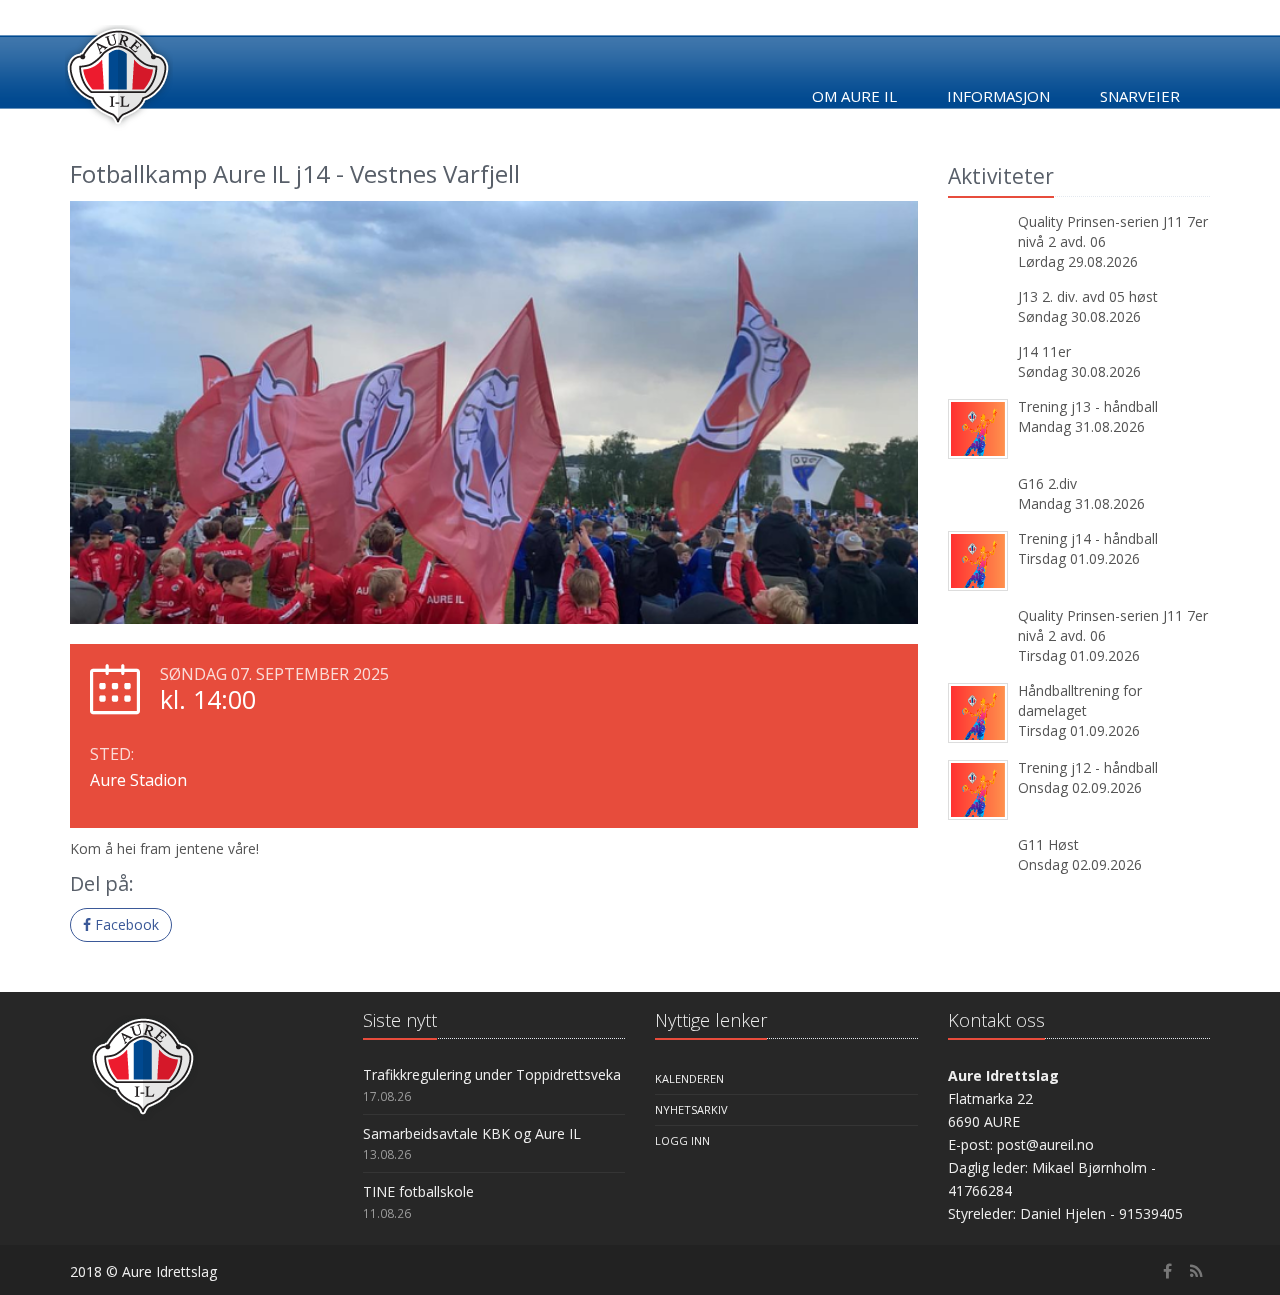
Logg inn (682, 1140)
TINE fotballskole (418, 1191)
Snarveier (1140, 96)
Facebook (125, 924)
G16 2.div (1047, 483)
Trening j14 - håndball (1088, 538)
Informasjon (998, 96)
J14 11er (1044, 351)
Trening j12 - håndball (1088, 767)
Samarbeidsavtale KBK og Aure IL (472, 1133)
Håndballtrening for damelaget (1080, 700)
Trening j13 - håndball (1088, 406)
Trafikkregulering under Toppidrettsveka (492, 1074)
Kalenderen (689, 1078)
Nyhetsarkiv (691, 1109)
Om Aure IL (854, 96)
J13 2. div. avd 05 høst (1088, 296)
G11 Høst (1048, 844)
